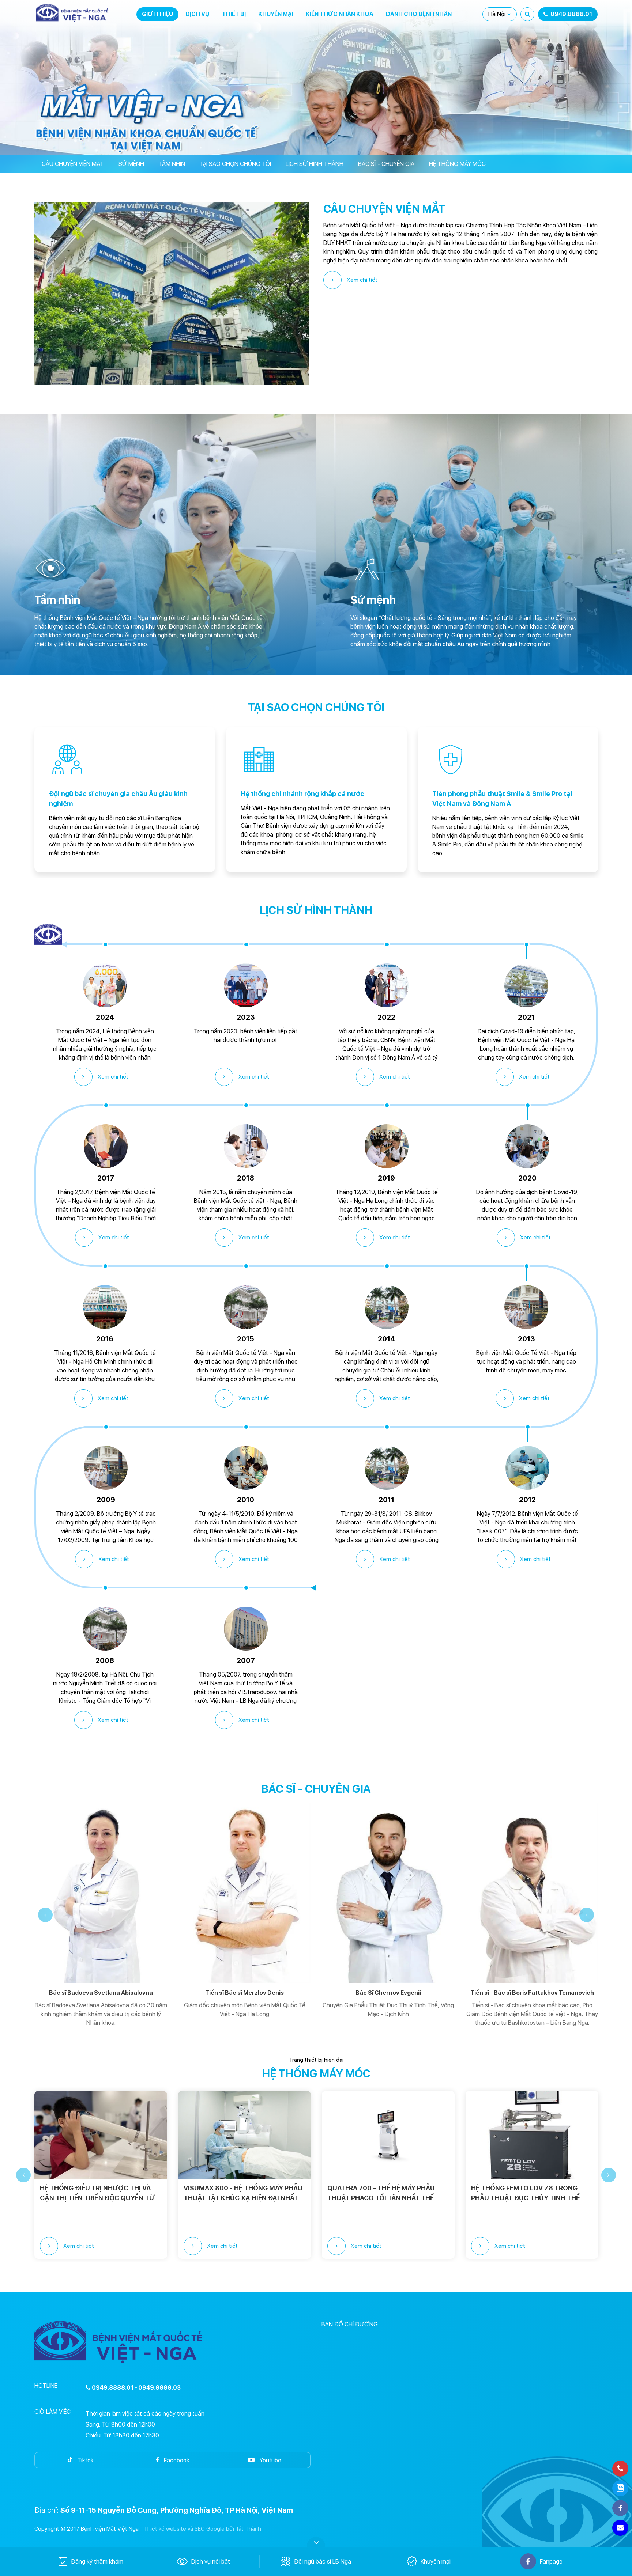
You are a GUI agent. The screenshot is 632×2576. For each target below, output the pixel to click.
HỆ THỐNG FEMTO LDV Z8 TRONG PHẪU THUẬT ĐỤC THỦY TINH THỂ (382, 2193)
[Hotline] (620, 2469)
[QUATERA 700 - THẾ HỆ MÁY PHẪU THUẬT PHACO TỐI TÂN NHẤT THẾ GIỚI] (244, 2135)
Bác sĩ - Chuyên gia (386, 164)
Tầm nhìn (172, 164)
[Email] (620, 2528)
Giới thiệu (157, 14)
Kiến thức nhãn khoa (340, 14)
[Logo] (73, 13)
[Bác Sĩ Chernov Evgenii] (244, 1893)
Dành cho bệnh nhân (419, 14)
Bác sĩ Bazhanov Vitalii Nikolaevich (532, 1993)
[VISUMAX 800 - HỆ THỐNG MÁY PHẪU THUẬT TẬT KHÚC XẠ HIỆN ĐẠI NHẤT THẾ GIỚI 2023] (101, 2135)
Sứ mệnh (131, 164)
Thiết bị (234, 14)
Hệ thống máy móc (457, 164)
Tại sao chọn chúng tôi (235, 164)
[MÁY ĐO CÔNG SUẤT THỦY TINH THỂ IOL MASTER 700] (532, 2135)
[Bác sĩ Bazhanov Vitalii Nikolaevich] (532, 1893)
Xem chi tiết (361, 280)
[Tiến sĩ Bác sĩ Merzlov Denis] (101, 1893)
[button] (45, 1915)
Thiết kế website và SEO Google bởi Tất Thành (202, 2529)
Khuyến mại (276, 14)
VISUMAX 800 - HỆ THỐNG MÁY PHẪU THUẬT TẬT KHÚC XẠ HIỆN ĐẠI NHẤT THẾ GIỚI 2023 (99, 2193)
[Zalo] (620, 2488)
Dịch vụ (197, 14)
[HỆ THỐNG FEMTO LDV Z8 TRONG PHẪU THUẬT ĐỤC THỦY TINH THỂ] (388, 2135)
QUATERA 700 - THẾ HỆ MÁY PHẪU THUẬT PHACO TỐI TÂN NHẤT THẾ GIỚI (237, 2193)
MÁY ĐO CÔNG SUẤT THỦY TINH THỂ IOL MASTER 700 (529, 2193)
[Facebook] (620, 2508)
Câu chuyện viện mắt (73, 164)
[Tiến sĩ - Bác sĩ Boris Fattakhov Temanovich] (388, 1893)
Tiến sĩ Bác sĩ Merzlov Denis (101, 1993)
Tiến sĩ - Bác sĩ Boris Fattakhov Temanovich (388, 1993)
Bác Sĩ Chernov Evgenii (244, 1993)
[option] (125, 800)
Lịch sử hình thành (315, 164)
